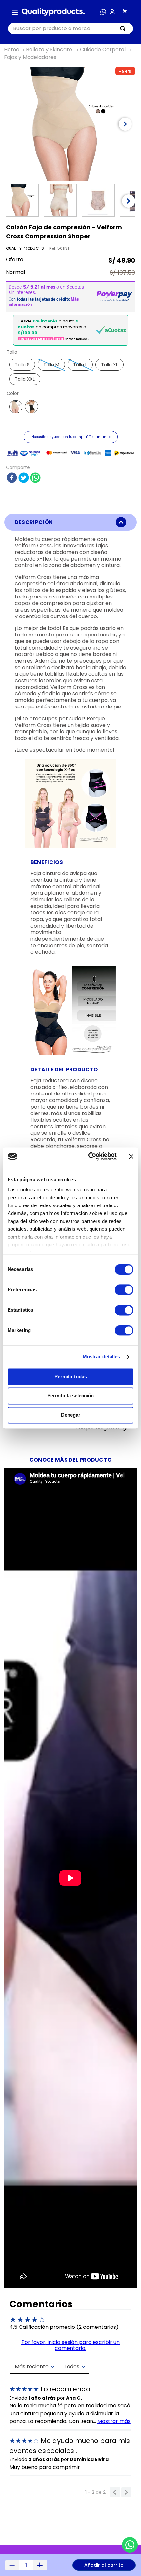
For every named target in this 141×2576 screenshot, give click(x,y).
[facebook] (12, 478)
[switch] (124, 1290)
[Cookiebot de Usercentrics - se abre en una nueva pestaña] (89, 1156)
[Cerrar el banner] (131, 1156)
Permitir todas (71, 1377)
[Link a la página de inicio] (12, 50)
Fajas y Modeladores (30, 57)
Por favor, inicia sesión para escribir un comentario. (70, 2345)
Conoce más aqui (77, 339)
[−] (12, 2565)
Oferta (15, 260)
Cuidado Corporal (103, 50)
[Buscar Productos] (124, 28)
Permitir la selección (70, 1396)
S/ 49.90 (122, 260)
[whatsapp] (35, 478)
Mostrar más (114, 2421)
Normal (15, 273)
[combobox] (70, 29)
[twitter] (24, 478)
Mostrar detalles (101, 1357)
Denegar (71, 1415)
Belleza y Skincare (49, 50)
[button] (15, 12)
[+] (40, 2565)
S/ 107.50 (122, 273)
